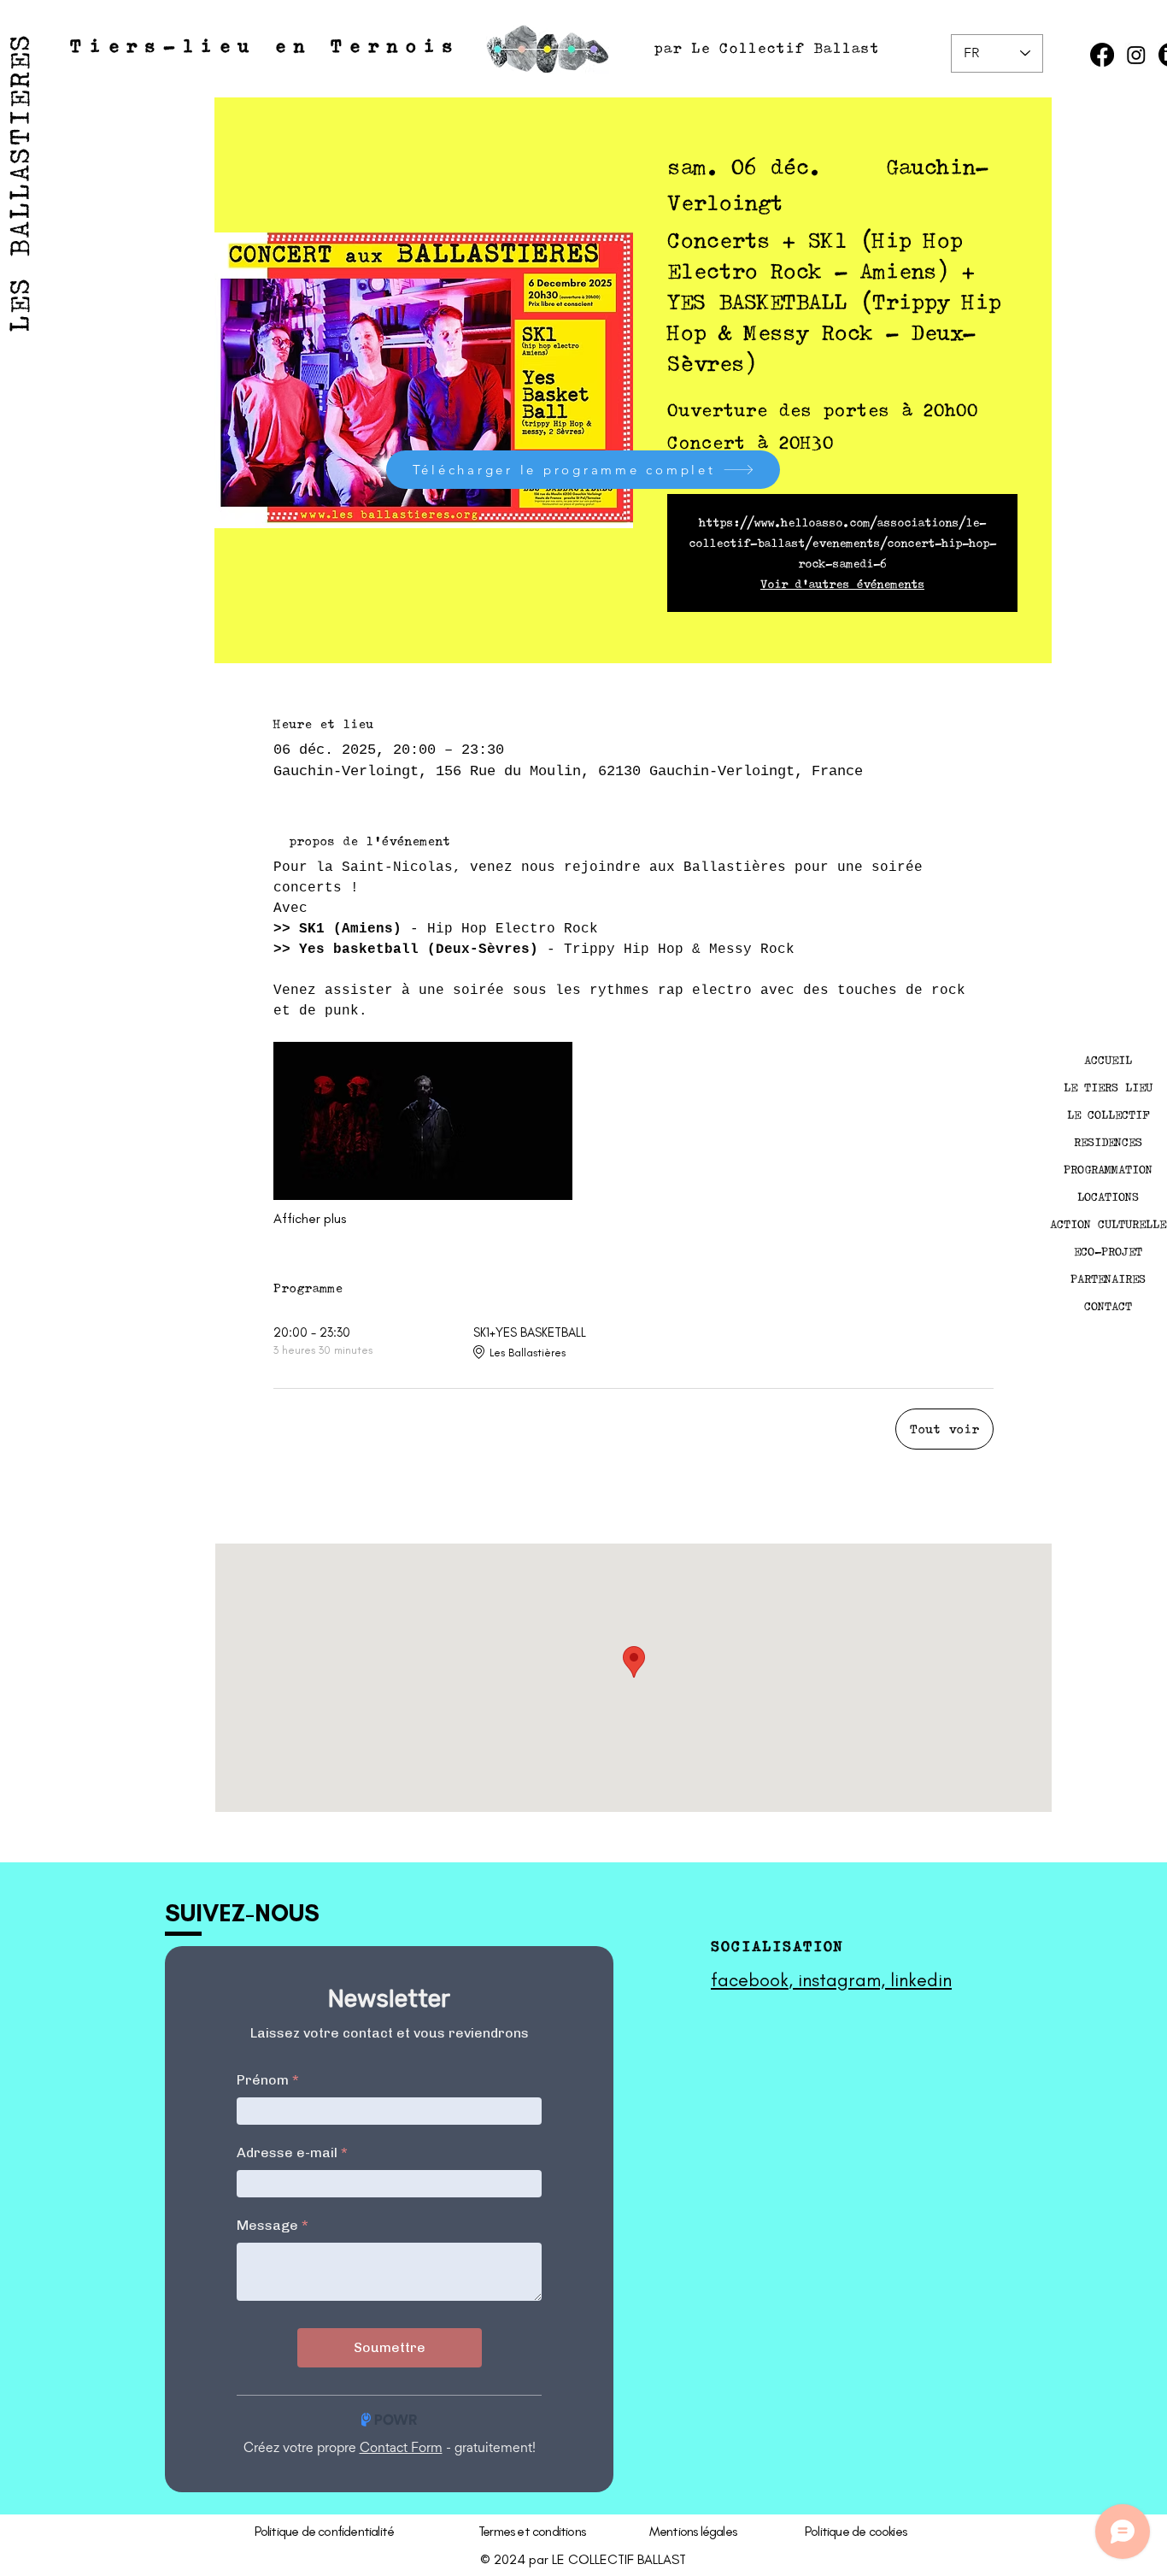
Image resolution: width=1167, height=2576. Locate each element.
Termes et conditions (532, 2531)
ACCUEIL (1108, 1060)
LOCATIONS (1108, 1197)
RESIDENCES (1108, 1142)
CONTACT (1108, 1306)
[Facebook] (1102, 55)
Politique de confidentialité (325, 2531)
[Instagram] (1136, 55)
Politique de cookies (856, 2531)
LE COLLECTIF (1108, 1115)
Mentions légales (693, 2531)
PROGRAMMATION (1108, 1169)
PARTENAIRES (1108, 1279)
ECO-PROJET (1108, 1251)
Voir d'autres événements (842, 584)
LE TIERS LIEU (1108, 1087)
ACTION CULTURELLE (1108, 1224)
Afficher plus (310, 1218)
